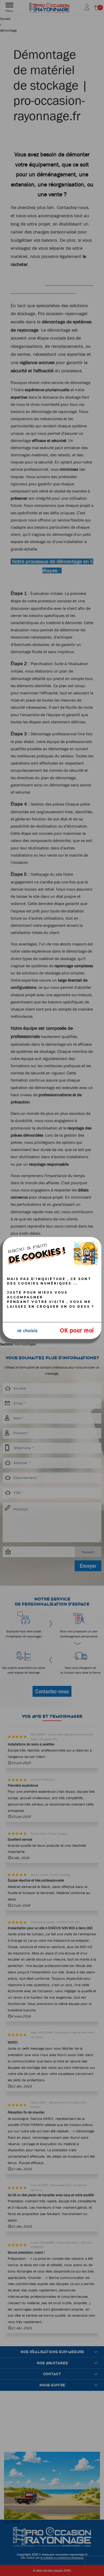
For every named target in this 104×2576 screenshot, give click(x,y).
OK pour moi (77, 1331)
